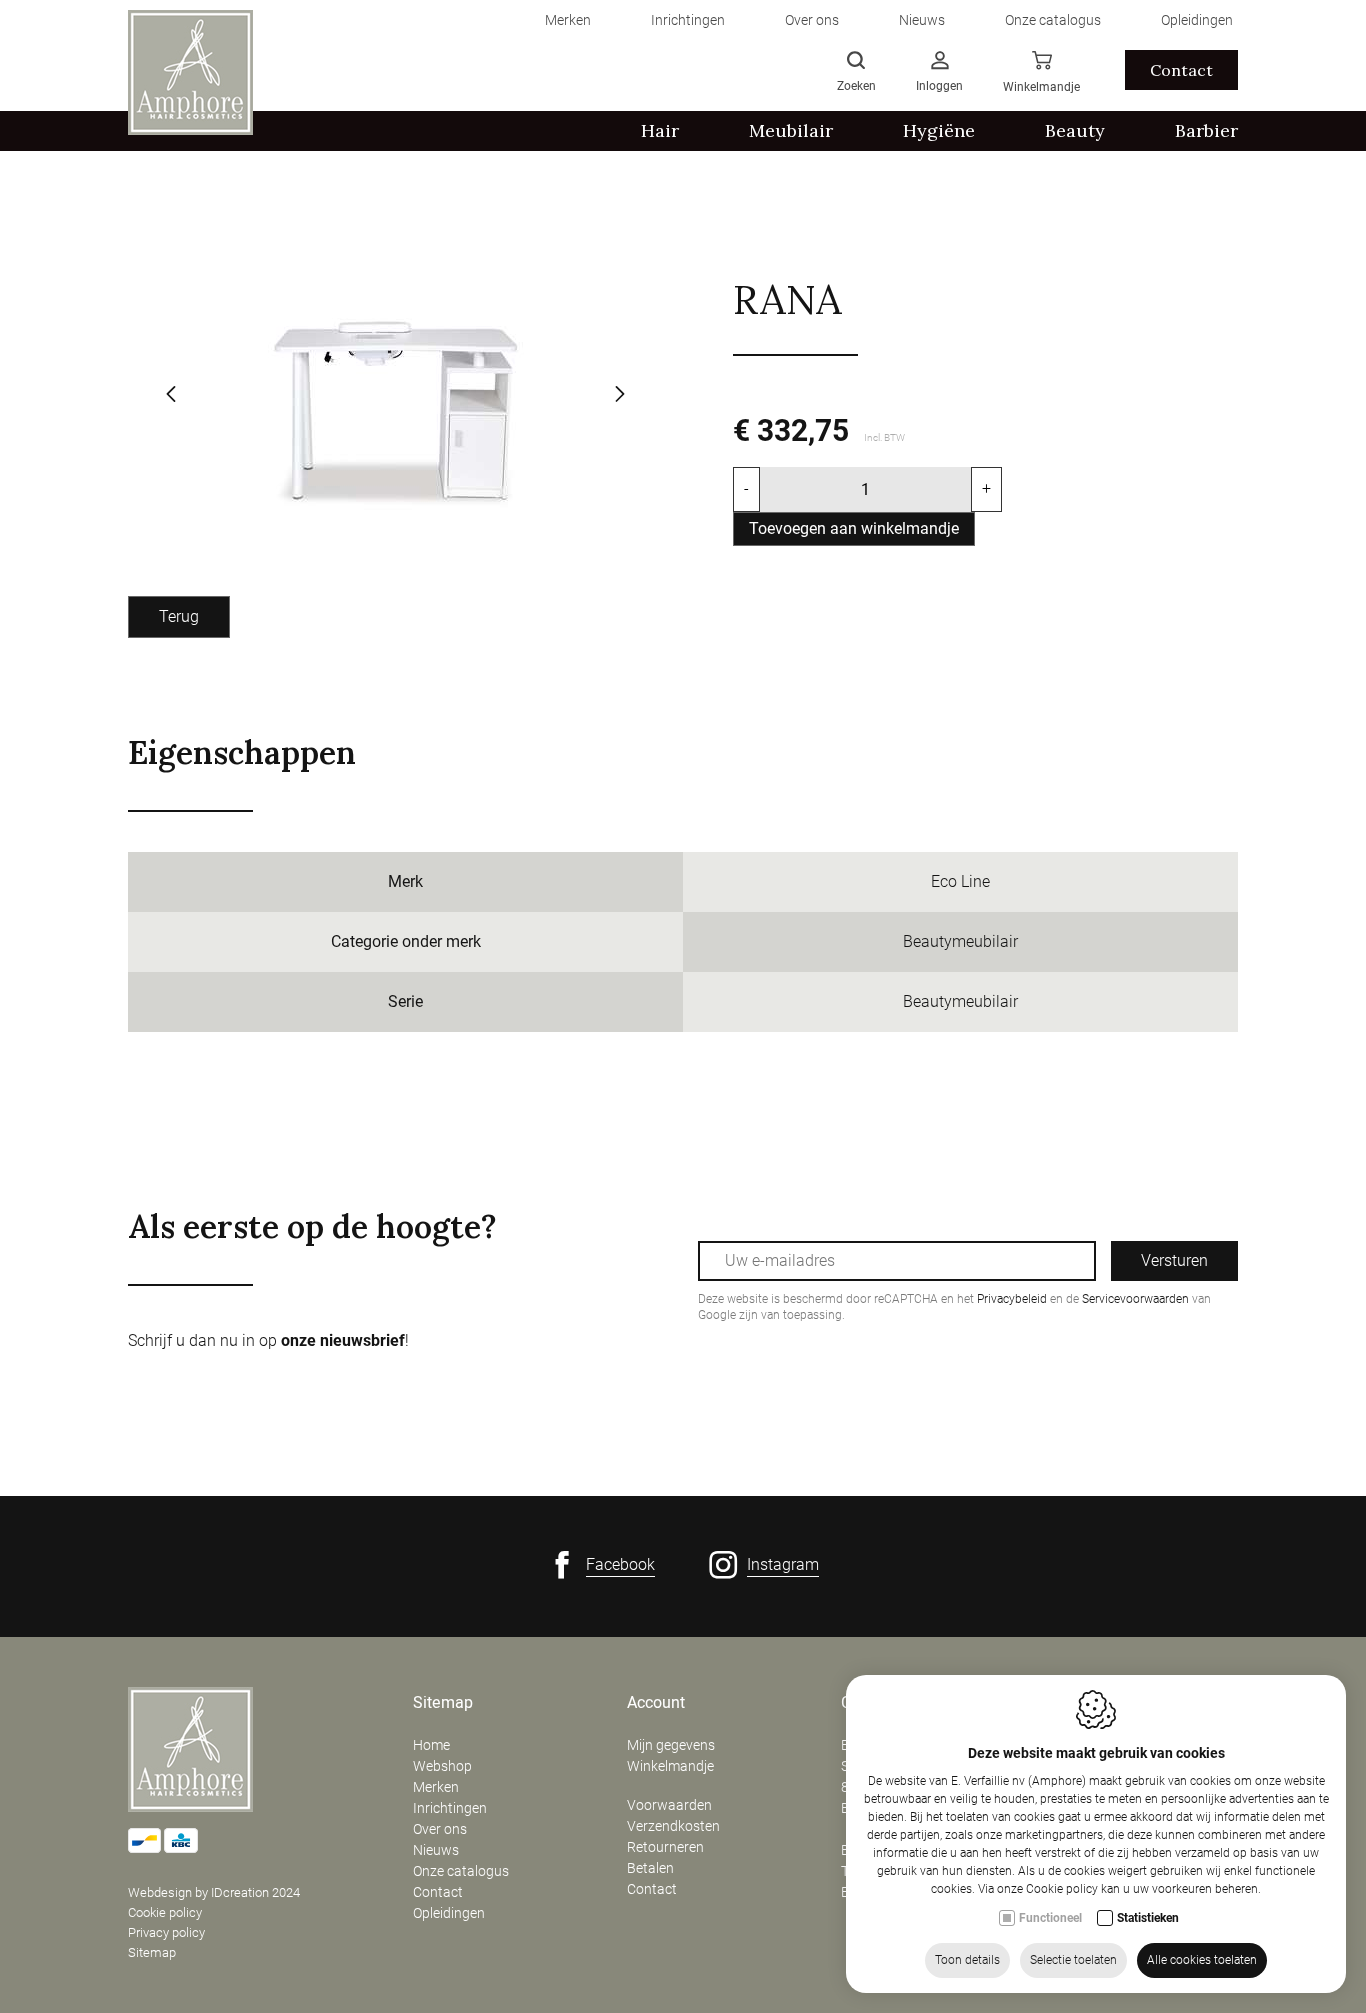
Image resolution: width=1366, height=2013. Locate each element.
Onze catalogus (461, 1871)
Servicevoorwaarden (1135, 1299)
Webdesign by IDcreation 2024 (214, 1892)
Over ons (440, 1829)
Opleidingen (449, 1913)
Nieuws (436, 1850)
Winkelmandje (670, 1766)
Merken (436, 1787)
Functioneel (1050, 1918)
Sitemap (152, 1952)
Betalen (650, 1868)
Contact (1181, 70)
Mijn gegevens (671, 1745)
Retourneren (665, 1847)
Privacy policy (166, 1932)
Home (431, 1745)
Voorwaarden (669, 1805)
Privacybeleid (1012, 1299)
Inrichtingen (450, 1808)
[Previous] (171, 396)
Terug (179, 616)
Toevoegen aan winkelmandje (854, 528)
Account (656, 1703)
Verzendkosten (673, 1826)
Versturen (1174, 1260)
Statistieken (1148, 1918)
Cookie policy (165, 1912)
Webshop (442, 1766)
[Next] (620, 396)
